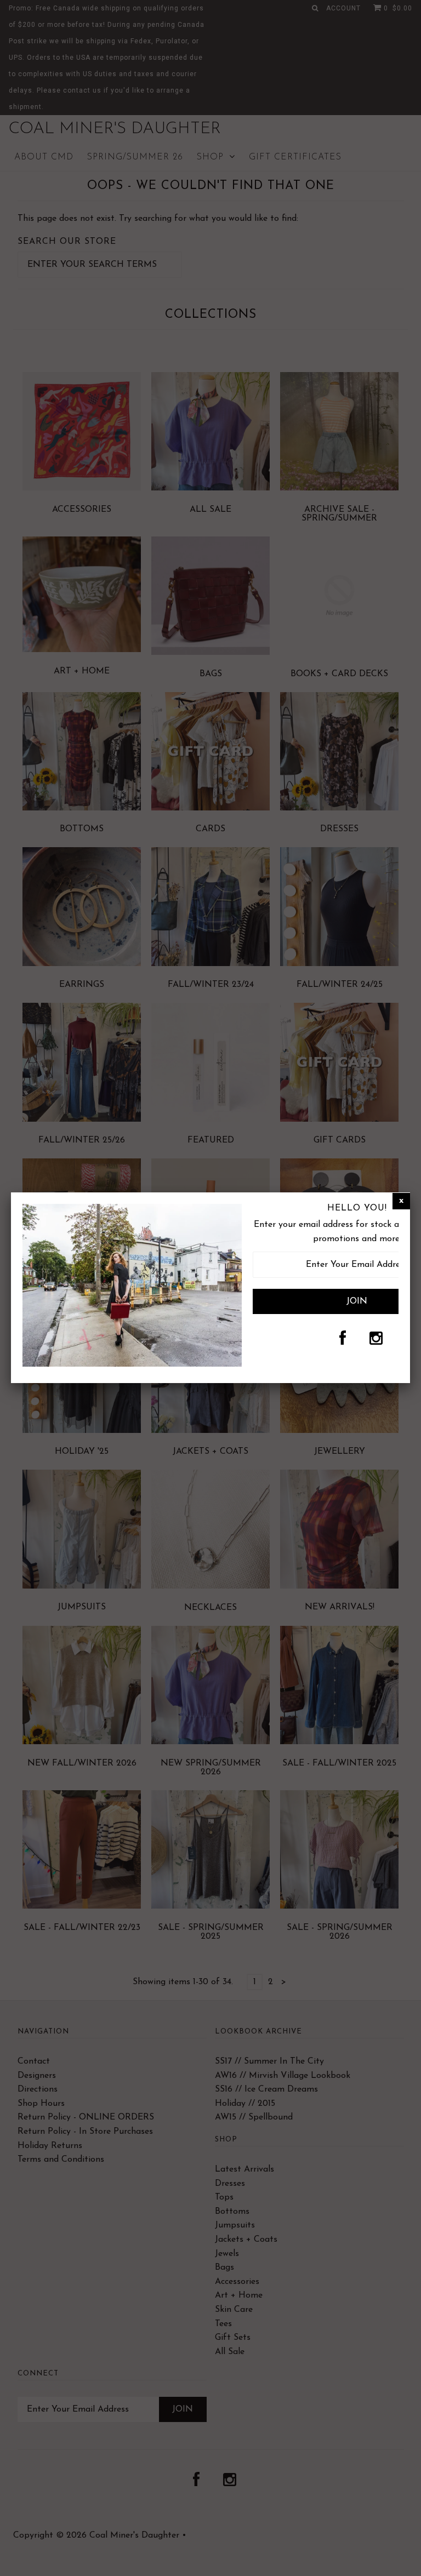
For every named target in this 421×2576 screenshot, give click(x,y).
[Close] (401, 1201)
